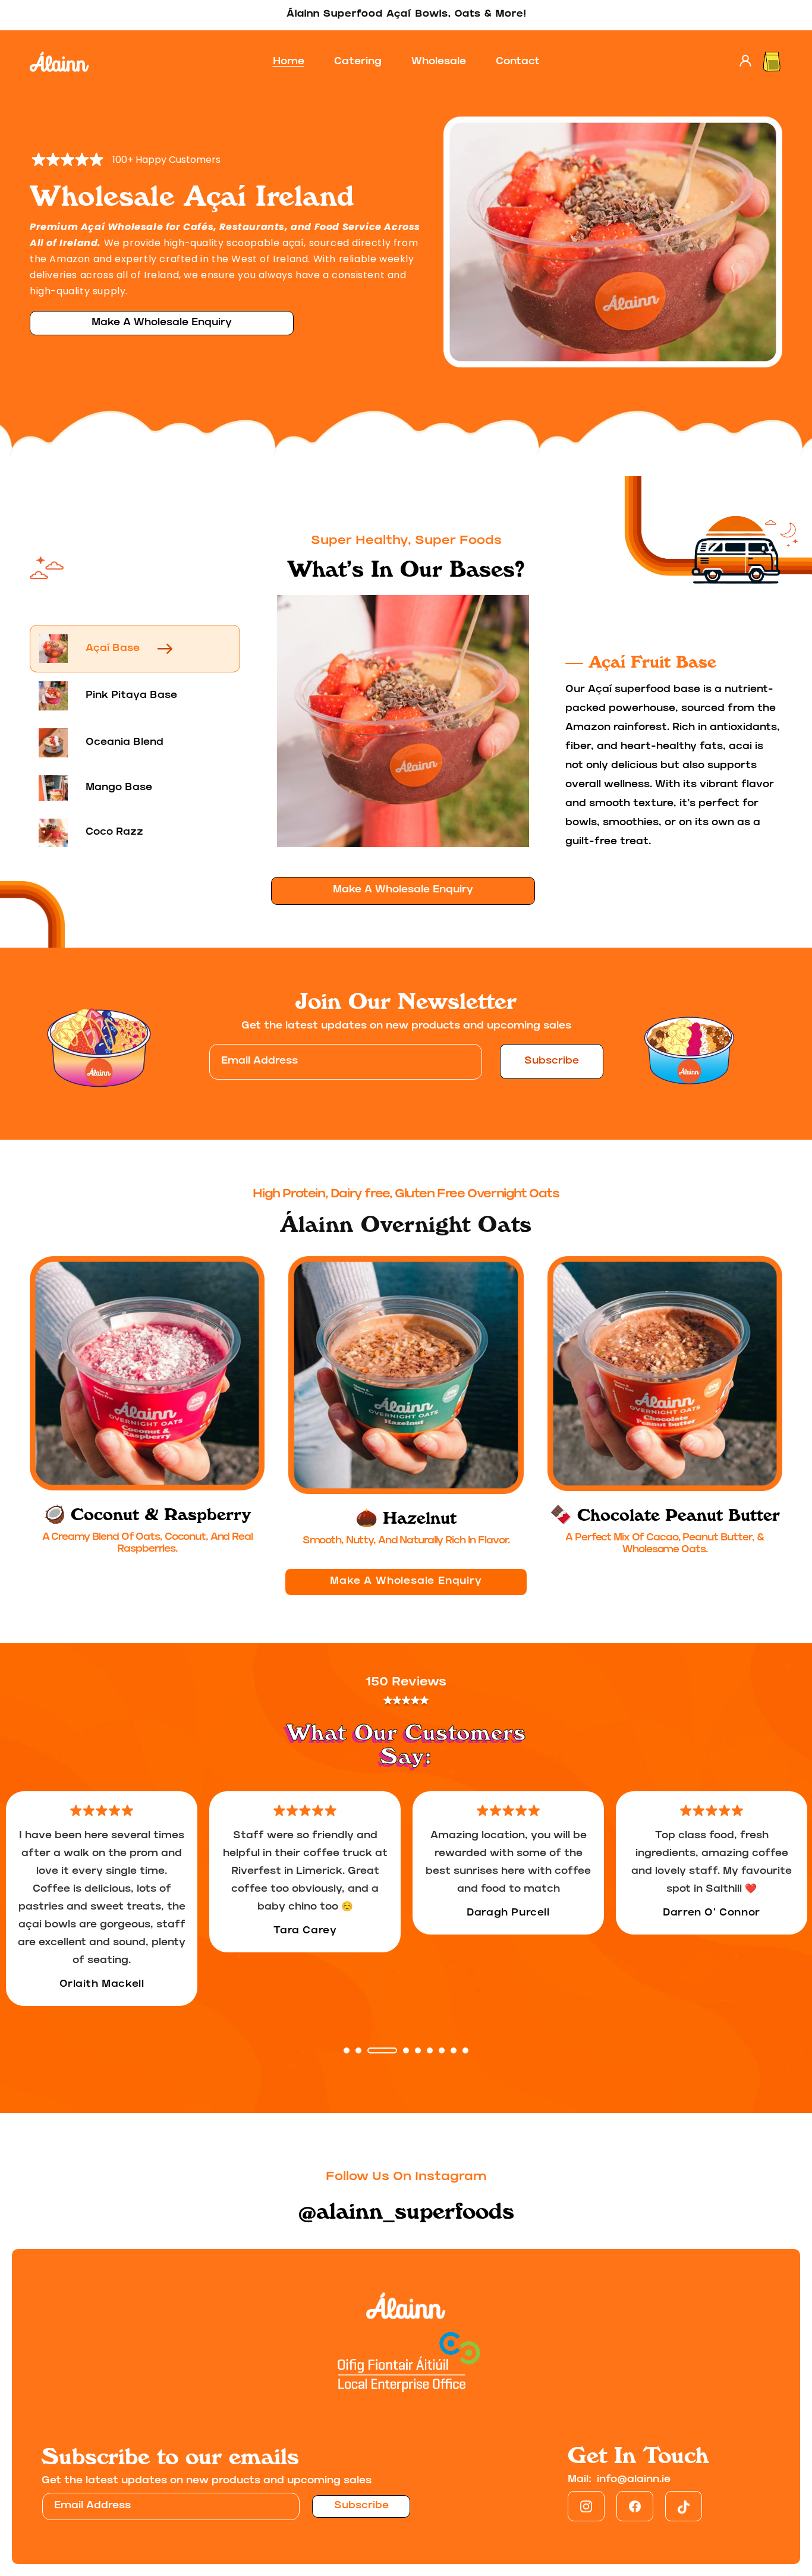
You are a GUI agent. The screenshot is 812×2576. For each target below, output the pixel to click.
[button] (772, 62)
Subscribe (552, 1061)
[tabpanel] (102, 1899)
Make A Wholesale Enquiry (162, 323)
